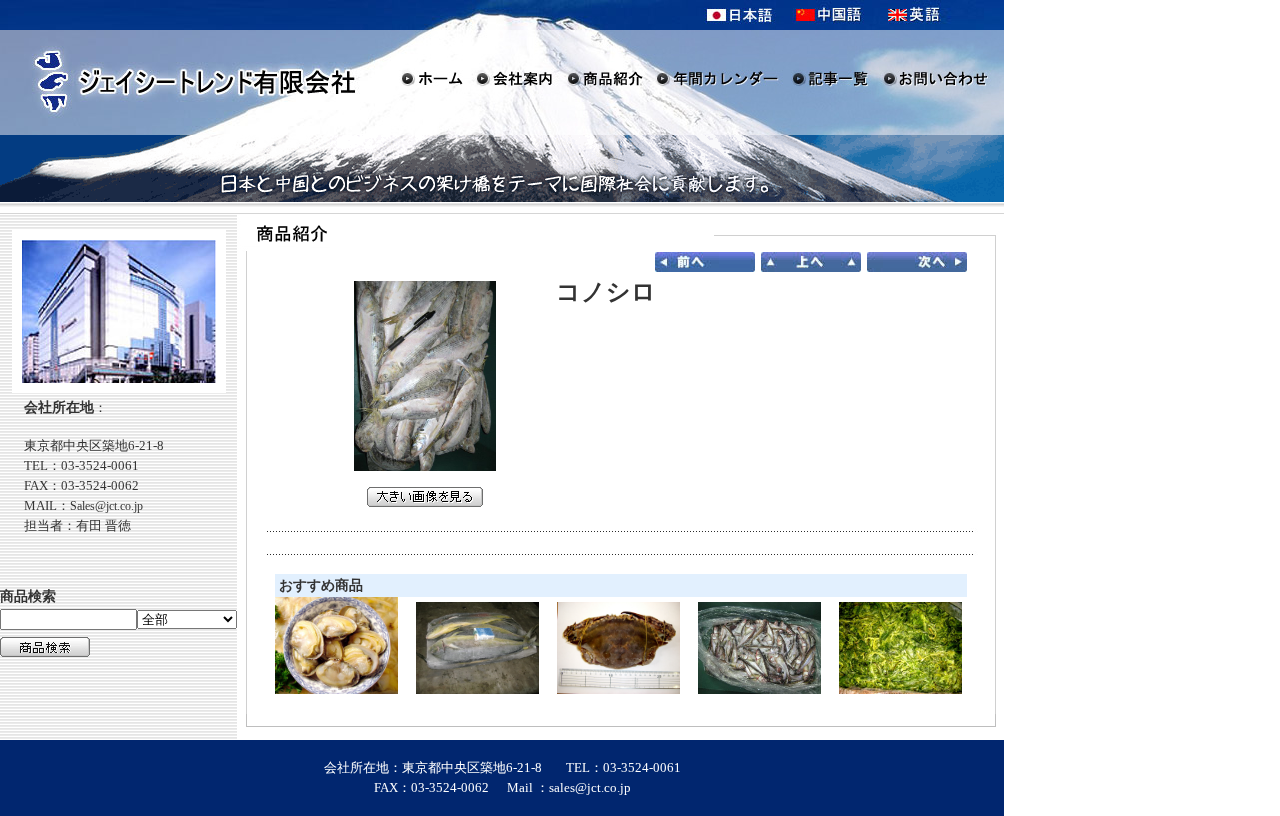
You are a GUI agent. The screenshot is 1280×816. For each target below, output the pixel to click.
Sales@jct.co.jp (106, 506)
